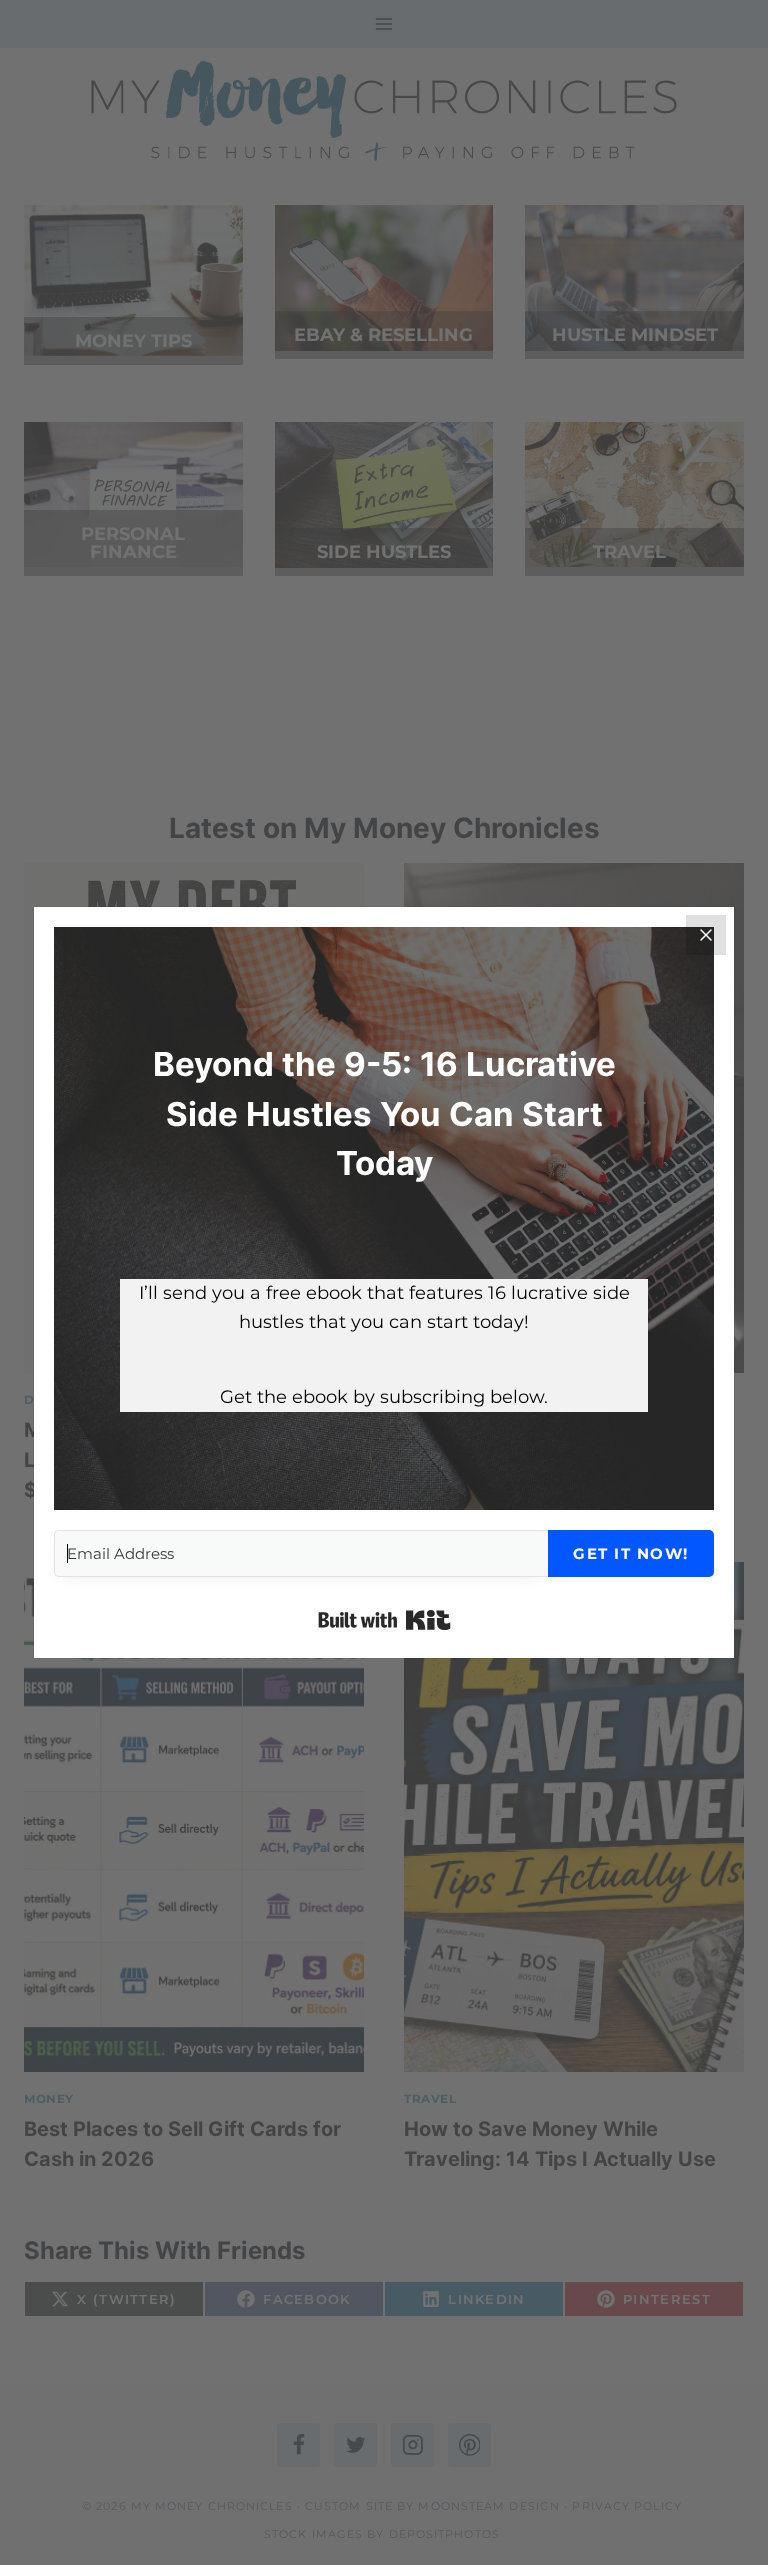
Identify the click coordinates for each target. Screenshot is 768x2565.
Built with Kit (384, 1620)
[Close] (706, 935)
